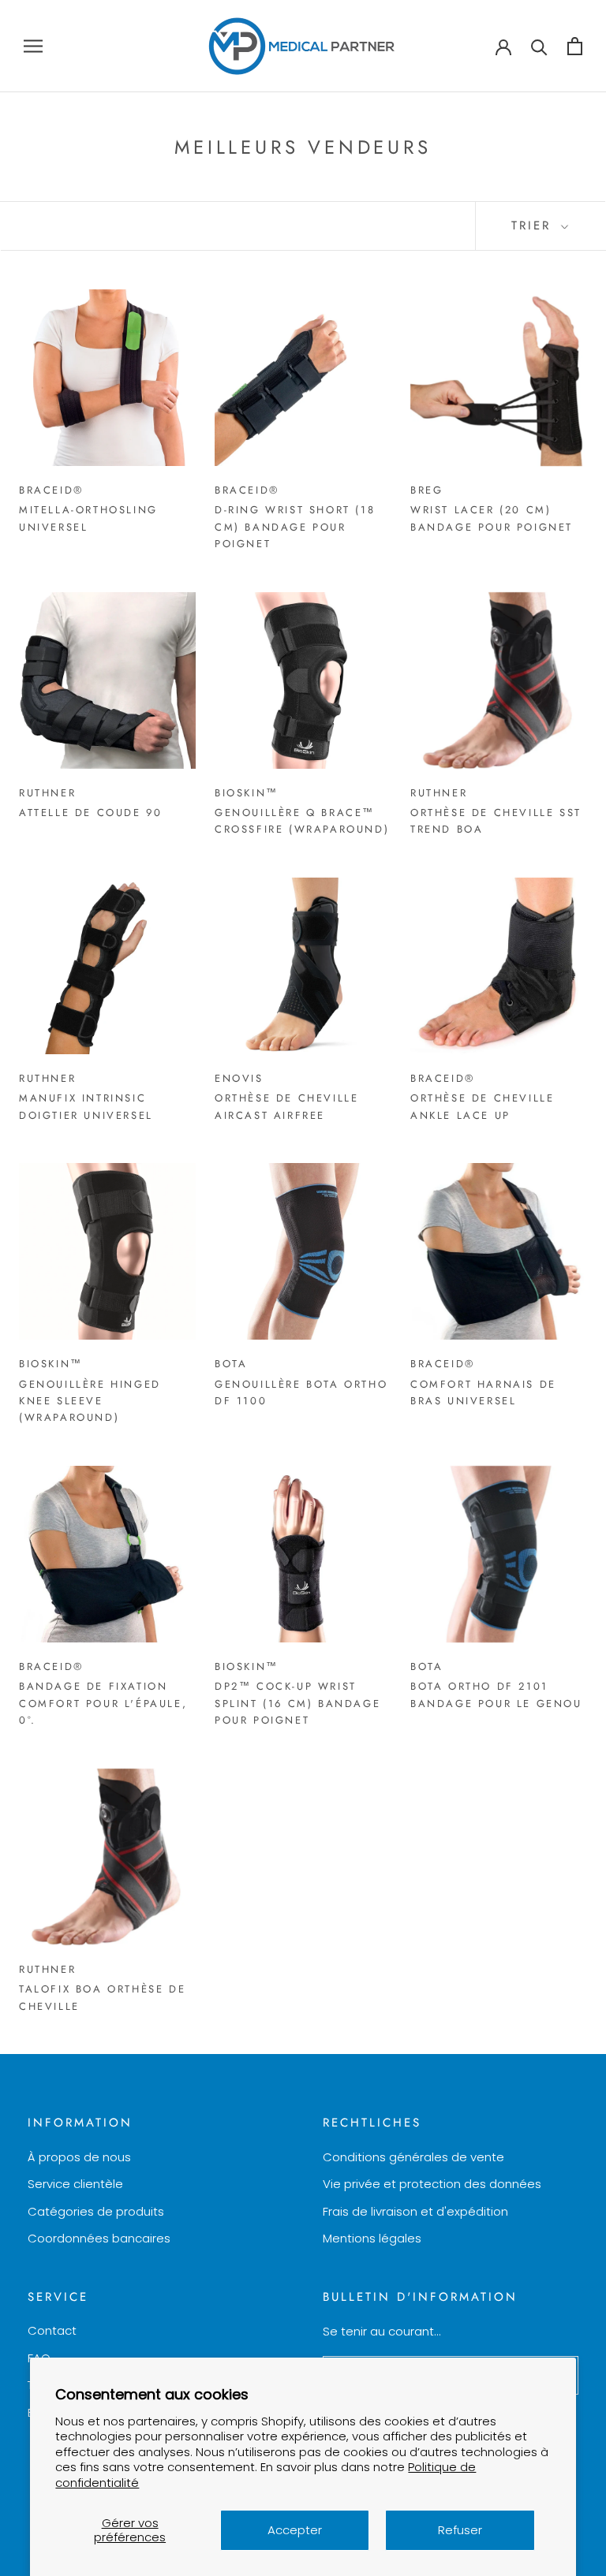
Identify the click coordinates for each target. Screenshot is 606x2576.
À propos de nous (79, 2157)
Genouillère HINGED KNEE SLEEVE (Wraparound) (90, 1401)
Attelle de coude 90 (90, 813)
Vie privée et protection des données (432, 2184)
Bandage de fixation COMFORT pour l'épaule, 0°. (103, 1703)
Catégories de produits (96, 2211)
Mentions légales (372, 2238)
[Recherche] (539, 46)
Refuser (460, 2530)
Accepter (295, 2530)
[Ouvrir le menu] (33, 46)
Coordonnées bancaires (99, 2238)
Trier (534, 226)
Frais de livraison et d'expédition (415, 2211)
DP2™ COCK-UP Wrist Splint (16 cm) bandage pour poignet (297, 1703)
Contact (52, 2330)
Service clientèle (75, 2184)
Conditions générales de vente (413, 2157)
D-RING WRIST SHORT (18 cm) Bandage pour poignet (295, 527)
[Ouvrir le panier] (575, 46)
